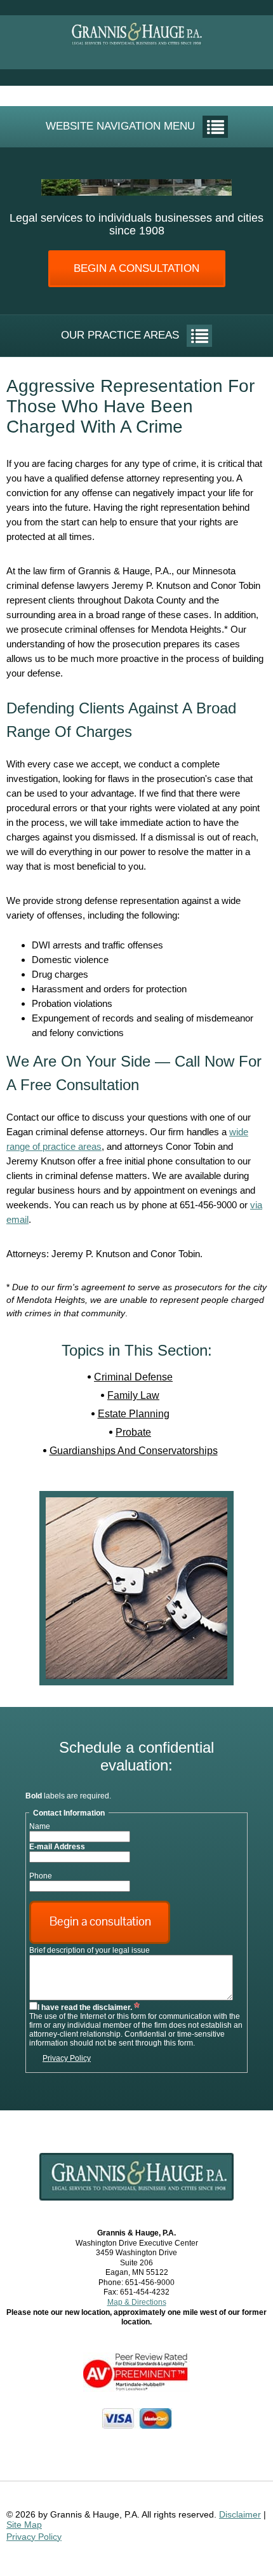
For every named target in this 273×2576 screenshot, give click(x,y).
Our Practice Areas (120, 335)
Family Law (133, 1395)
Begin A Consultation (136, 268)
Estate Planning (134, 1414)
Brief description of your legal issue (90, 1950)
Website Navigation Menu (120, 126)
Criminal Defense (133, 1377)
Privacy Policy (67, 2058)
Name (40, 1826)
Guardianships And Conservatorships (134, 1451)
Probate (133, 1432)
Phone (41, 1876)
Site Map (24, 2525)
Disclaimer (240, 2514)
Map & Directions (137, 2302)
